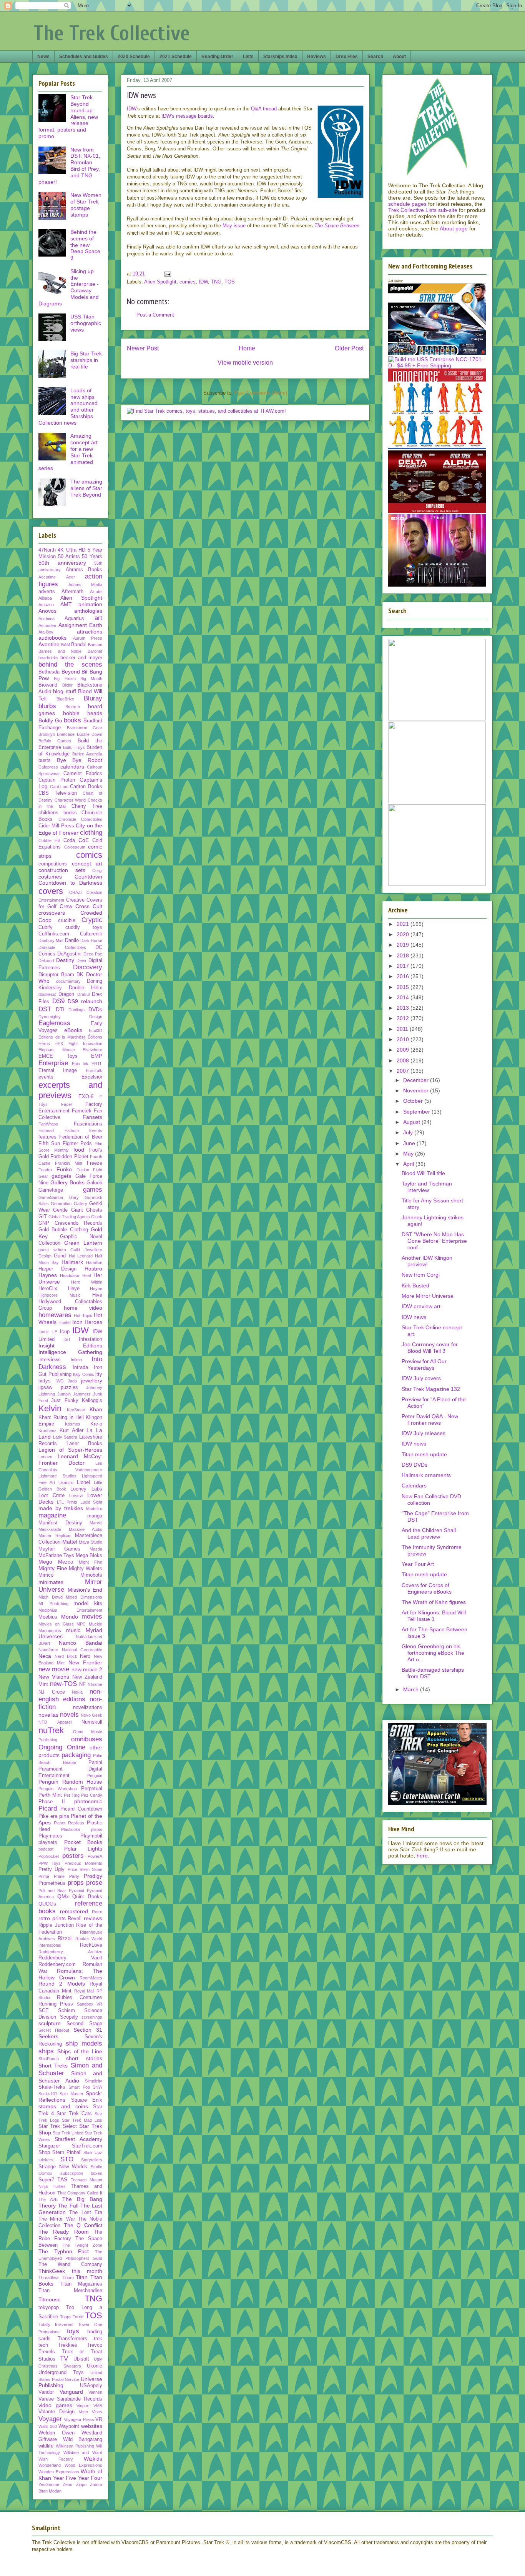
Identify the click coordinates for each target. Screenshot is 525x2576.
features (47, 1137)
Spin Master (71, 2094)
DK (80, 975)
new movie (54, 1669)
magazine (52, 1515)
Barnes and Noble (60, 651)
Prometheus (52, 1883)
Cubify (46, 927)
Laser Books (85, 1444)
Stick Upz (93, 2153)
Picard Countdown (81, 1809)
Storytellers (92, 2160)
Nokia (77, 1692)
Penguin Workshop (58, 1789)
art (98, 618)
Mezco (66, 1562)
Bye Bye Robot (80, 760)
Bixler (67, 685)
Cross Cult (89, 906)
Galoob (94, 1183)
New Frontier (85, 1662)
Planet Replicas (69, 1823)
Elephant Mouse (57, 1050)
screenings (92, 2017)
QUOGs (47, 1904)
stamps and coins (63, 2106)
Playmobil (91, 1836)
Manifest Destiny (60, 1523)
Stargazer (49, 2146)
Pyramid (76, 1891)
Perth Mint (50, 1795)
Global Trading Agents (69, 1217)
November (417, 1090)
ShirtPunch (49, 2059)
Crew (66, 906)
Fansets (92, 1117)
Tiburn (68, 2278)
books (72, 720)
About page (454, 228)
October (414, 1101)
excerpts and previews (70, 1090)
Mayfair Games (59, 1549)
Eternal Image (58, 1070)
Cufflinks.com (54, 934)
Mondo (70, 1617)
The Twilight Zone (82, 2245)
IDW (132, 109)
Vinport (83, 2406)
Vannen (95, 2392)
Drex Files (347, 57)
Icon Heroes (87, 1322)
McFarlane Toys (56, 1556)
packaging (76, 1755)
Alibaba (45, 598)
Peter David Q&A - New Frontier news (430, 1420)
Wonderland (50, 2465)
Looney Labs (86, 1489)
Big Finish (65, 679)
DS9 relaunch (85, 1001)
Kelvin (50, 1408)
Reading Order (217, 57)
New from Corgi (421, 1275)
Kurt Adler (71, 1431)
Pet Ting (72, 1795)
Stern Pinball (67, 2153)
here (422, 1856)
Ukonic (95, 2366)
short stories (84, 2058)
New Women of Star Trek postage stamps (86, 205)
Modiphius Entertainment (70, 1610)
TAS (62, 2179)
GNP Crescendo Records (70, 1223)
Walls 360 (48, 2426)
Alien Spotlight (160, 282)
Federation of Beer (81, 1137)
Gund (60, 1256)
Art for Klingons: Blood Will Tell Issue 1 (434, 1616)
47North (47, 550)
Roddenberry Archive (70, 1952)
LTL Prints (67, 1502)
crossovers (52, 913)
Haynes (48, 1275)
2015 (404, 987)
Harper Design (57, 1269)
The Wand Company (70, 2264)
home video (83, 1308)
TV (64, 2358)
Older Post (349, 348)
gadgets (61, 1176)
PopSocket (49, 1856)
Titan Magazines (81, 2284)
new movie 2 (87, 1669)
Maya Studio (91, 1542)
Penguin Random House (70, 1782)
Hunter (65, 1322)
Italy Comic (84, 1374)
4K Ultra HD (71, 550)
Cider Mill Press (56, 826)
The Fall (68, 2206)
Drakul (83, 994)
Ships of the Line (80, 2051)
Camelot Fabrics (83, 774)
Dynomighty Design (70, 1017)
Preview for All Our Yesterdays (424, 1365)
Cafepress (48, 767)
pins (64, 1816)
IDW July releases (424, 1433)
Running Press (56, 2004)
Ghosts (94, 1210)
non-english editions (70, 1695)
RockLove (91, 1945)
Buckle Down (90, 734)
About (399, 57)
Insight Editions (70, 1346)
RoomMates (91, 1978)
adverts (47, 592)
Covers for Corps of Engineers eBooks (427, 1588)
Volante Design (56, 2412)
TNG (216, 282)
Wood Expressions (84, 2465)
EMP (97, 1056)
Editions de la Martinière (62, 1037)
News (43, 57)
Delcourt (46, 960)
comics (188, 282)
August (412, 1122)
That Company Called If (80, 2193)
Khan (96, 1409)
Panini (95, 1762)
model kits (88, 1603)
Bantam (95, 645)
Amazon (46, 605)
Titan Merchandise (70, 2291)
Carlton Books (86, 787)
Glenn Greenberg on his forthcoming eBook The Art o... (433, 1653)
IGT (67, 1339)
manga (95, 1516)
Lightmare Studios (57, 1476)
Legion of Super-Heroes (70, 1450)
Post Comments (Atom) (261, 393)
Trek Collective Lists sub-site (423, 210)
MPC (81, 1624)
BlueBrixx (65, 699)
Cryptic (92, 920)
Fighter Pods (77, 1144)
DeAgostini (69, 954)
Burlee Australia (87, 754)
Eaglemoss (54, 1023)
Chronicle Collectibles (81, 819)
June (410, 1143)
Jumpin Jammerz (74, 1394)
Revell (75, 1919)
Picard (48, 1808)
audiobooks (52, 638)
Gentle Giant (68, 1210)
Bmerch (73, 707)
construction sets (62, 870)
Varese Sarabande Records (70, 2399)
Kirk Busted (415, 1285)
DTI (60, 1009)
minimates (51, 1582)
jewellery (92, 1381)
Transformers (72, 2339)
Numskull (92, 1722)
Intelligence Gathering (70, 1352)
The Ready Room (64, 2232)
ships (46, 2051)
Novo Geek (91, 1715)
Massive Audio (86, 1529)
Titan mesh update (424, 1454)
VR (99, 2419)
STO (67, 2159)
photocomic (88, 1801)
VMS (98, 2406)
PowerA (95, 1856)
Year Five (65, 2478)
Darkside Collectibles (62, 947)
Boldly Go (50, 720)
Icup (65, 1332)
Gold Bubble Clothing (63, 1230)
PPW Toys (50, 1863)
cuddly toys (84, 927)
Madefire (94, 1509)
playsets (48, 1842)
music (73, 1630)
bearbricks (48, 658)
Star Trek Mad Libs (82, 2120)
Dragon (66, 994)
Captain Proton (57, 780)
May (409, 1154)
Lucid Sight (91, 1502)
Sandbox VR (90, 2004)
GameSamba (51, 1197)
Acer (71, 577)
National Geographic (82, 1650)
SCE (44, 2011)
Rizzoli (65, 1939)
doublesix (47, 994)
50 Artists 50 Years (80, 557)
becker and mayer (81, 658)
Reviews (316, 57)
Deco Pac (93, 954)
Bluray (93, 698)
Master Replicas (55, 1536)
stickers (46, 2160)
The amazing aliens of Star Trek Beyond (86, 488)
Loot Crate (52, 1496)
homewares (55, 1315)
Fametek (82, 1111)
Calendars (414, 1486)
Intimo (76, 1360)
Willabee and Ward (83, 2453)
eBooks (73, 1030)
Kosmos (73, 1424)
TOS (230, 282)
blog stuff (64, 691)
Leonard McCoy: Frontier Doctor (70, 1460)
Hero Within (87, 1282)
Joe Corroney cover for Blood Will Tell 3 (430, 1348)
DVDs (95, 1009)
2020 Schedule (134, 57)
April (409, 1164)
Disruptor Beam (56, 975)
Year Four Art (418, 1564)
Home (247, 348)
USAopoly (91, 2386)
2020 (404, 934)
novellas (48, 1715)
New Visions (54, 1677)
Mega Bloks (89, 1556)
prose (94, 1883)
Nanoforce (48, 1650)
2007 (404, 1071)
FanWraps (48, 1124)
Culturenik (91, 934)
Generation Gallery (69, 1204)
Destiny (65, 960)
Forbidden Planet (69, 1157)
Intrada (80, 1367)
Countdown (88, 877)
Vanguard (71, 2392)
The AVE (48, 2199)
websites (92, 2426)
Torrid (78, 2317)
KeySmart (76, 1410)
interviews (50, 1360)
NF (82, 1684)
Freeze (95, 1163)
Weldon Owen (56, 2433)
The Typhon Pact (64, 2251)
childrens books (58, 813)
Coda (69, 840)
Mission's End (85, 1590)
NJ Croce (52, 1692)
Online (76, 1747)
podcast (46, 1849)
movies (92, 1616)
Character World (70, 800)
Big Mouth (91, 679)
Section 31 (88, 2030)
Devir (81, 960)
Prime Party (66, 1876)
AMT (66, 604)
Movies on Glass (56, 1624)
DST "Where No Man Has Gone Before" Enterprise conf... (434, 1241)
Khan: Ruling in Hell (61, 1417)
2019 (404, 945)
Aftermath (72, 592)
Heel (86, 1275)
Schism (66, 2011)
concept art (87, 864)
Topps (66, 2317)
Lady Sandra (65, 1437)
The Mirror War (57, 2219)
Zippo (81, 2484)
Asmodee (47, 625)
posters (73, 1856)
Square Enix (87, 2100)
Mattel (70, 1542)
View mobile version (245, 363)
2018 (404, 955)
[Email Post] (167, 274)
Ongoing (50, 1747)
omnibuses (87, 1739)
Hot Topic (83, 1316)
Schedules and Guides (84, 57)
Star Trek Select (58, 2126)
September (417, 1112)
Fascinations (88, 1124)
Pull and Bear (52, 1891)
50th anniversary (62, 563)
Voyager (50, 2419)
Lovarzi (76, 1496)
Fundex (46, 1170)
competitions (53, 864)
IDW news (414, 1317)
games (93, 1190)
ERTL (97, 1064)
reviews (93, 1918)
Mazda (96, 1549)
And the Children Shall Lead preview (429, 1533)
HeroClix (48, 1289)
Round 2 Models (62, 1984)
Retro (97, 1912)
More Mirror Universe (428, 1296)
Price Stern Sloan (85, 1869)
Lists (248, 57)
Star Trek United (68, 2133)
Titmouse (50, 2299)
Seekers (48, 2036)
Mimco (46, 1575)
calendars (72, 767)
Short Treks (53, 2066)
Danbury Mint (51, 940)
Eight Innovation (85, 1044)
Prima (44, 1876)
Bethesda (49, 672)
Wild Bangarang (83, 2439)
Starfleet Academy (78, 2139)
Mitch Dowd (51, 1597)
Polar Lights (83, 1849)
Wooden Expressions (59, 2472)
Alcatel (96, 592)
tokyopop (49, 2308)
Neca (45, 1656)
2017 (404, 966)
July (409, 1132)
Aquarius (74, 619)
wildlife (46, 2446)
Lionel (83, 1482)
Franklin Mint (69, 1163)
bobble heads (83, 713)
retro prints (52, 1918)
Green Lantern (83, 1243)
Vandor (46, 2392)
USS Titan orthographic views (86, 323)
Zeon (67, 2484)
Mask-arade (50, 1529)
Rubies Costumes (80, 1997)
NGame (95, 1684)
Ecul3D (96, 1030)
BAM (66, 645)
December (417, 1080)
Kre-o (96, 1424)
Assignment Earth (81, 625)
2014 (404, 997)
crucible (67, 920)
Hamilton (94, 1262)
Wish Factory (56, 2459)
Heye (74, 1289)
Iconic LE (48, 1332)
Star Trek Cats (74, 2114)
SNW (97, 2087)
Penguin (95, 1776)
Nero (85, 1656)
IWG (60, 1381)
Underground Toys (61, 2373)
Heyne (96, 1289)
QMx (63, 1896)
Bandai (79, 645)
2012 (404, 1018)
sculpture (50, 2023)
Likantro (66, 1482)
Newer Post (143, 348)
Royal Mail (84, 1991)
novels (69, 1715)
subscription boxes (81, 2173)
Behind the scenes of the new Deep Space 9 (85, 245)
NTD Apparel (55, 1722)
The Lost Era (86, 2213)
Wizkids (93, 2459)
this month (87, 2271)
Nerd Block (66, 1656)
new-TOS (63, 1684)
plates (97, 1829)
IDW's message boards (187, 116)
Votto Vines (91, 2412)
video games (55, 2405)
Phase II (52, 1802)
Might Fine (91, 1562)
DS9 (58, 1001)
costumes (50, 877)
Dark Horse (91, 940)
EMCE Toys (58, 1056)
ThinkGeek (52, 2271)
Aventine (49, 644)
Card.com (59, 787)
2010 (404, 1039)
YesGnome (49, 2484)
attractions (90, 632)
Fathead (46, 1130)
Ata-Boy (46, 632)
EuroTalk (94, 1070)
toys (73, 2331)
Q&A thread (264, 109)
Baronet (95, 651)
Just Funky (65, 1401)
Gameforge (51, 1190)
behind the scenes (70, 664)
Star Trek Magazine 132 (431, 1389)
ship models (84, 2043)
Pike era (48, 1816)
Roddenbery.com (57, 1964)
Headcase (70, 1275)
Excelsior (92, 1077)
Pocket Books (83, 1842)
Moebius (48, 1617)
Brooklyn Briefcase (56, 734)
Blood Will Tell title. (424, 1173)
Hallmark (72, 1262)
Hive (97, 1295)
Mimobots (91, 1575)
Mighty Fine (53, 1568)
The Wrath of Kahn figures (434, 1602)
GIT (43, 1217)
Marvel (96, 1523)
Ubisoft (81, 2359)
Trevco (95, 2345)
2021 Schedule (176, 57)
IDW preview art (421, 1306)
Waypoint (69, 2426)
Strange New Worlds (63, 2167)
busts (45, 760)
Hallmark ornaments (426, 1475)
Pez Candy (92, 1795)
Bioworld (48, 685)
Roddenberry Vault (70, 1958)
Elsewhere (92, 1050)
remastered (74, 1911)
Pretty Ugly (52, 1869)
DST (45, 1009)
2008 (404, 1060)
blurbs (47, 706)
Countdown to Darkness (70, 883)
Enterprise (53, 1063)
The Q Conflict (83, 2225)
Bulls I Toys (74, 747)
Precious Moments (83, 1863)
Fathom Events (84, 1130)
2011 (403, 1029)
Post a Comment (155, 315)
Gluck (97, 1217)
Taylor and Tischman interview (427, 1187)
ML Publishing (53, 1604)
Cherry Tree (87, 806)
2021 (404, 924)
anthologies (88, 611)
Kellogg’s (92, 1401)
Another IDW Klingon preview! (427, 1261)
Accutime (47, 577)
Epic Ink (80, 1064)
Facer (67, 1104)
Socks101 (48, 2094)
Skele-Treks (52, 2087)
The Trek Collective (112, 33)
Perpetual (92, 1789)
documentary (68, 981)
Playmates (50, 1836)
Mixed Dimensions (84, 1597)
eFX (59, 1044)
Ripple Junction (56, 1925)
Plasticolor (71, 1829)
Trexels (47, 2352)
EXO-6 (86, 1097)
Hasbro (93, 1269)
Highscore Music (60, 1295)
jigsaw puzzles (58, 1387)
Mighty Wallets (86, 1569)
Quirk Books (87, 1897)
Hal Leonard (81, 1256)
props (76, 1883)
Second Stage (84, 2024)
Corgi (97, 870)
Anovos (47, 611)
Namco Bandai (81, 1643)
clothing (91, 833)
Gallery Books (67, 1182)
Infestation (91, 1339)
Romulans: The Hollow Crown (70, 1974)
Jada (72, 1381)
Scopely (69, 2017)
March (412, 1689)
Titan (82, 2277)
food (79, 1150)
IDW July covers (421, 1378)
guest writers (52, 1250)
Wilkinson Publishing (75, 2446)
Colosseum (75, 847)
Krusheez (47, 1431)
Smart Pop (79, 2087)
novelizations (88, 1707)
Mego (45, 1562)
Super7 (46, 2180)
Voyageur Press (79, 2419)
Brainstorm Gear (85, 728)
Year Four (90, 2478)
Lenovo (45, 1457)
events (46, 1077)
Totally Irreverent (56, 2324)
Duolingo (76, 1010)
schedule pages (407, 204)
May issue (234, 226)
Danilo (72, 940)
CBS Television (58, 793)
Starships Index (280, 57)
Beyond (71, 672)
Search (375, 57)
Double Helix (86, 988)
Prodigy (93, 1876)
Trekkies (68, 2345)
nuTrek (51, 1730)
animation (90, 604)
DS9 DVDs (415, 1465)
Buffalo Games (55, 741)
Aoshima (47, 619)
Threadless (49, 2278)
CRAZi (75, 892)
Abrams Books (84, 570)
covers (51, 891)
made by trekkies (61, 1508)
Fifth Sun (49, 1144)
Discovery (88, 967)
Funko (64, 1169)
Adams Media (85, 585)
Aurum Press (88, 638)
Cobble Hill (49, 840)
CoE (84, 840)
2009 (404, 1050)
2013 (404, 1008)
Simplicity (94, 2081)
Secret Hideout (54, 2030)
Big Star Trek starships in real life (86, 360)
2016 (404, 976)
